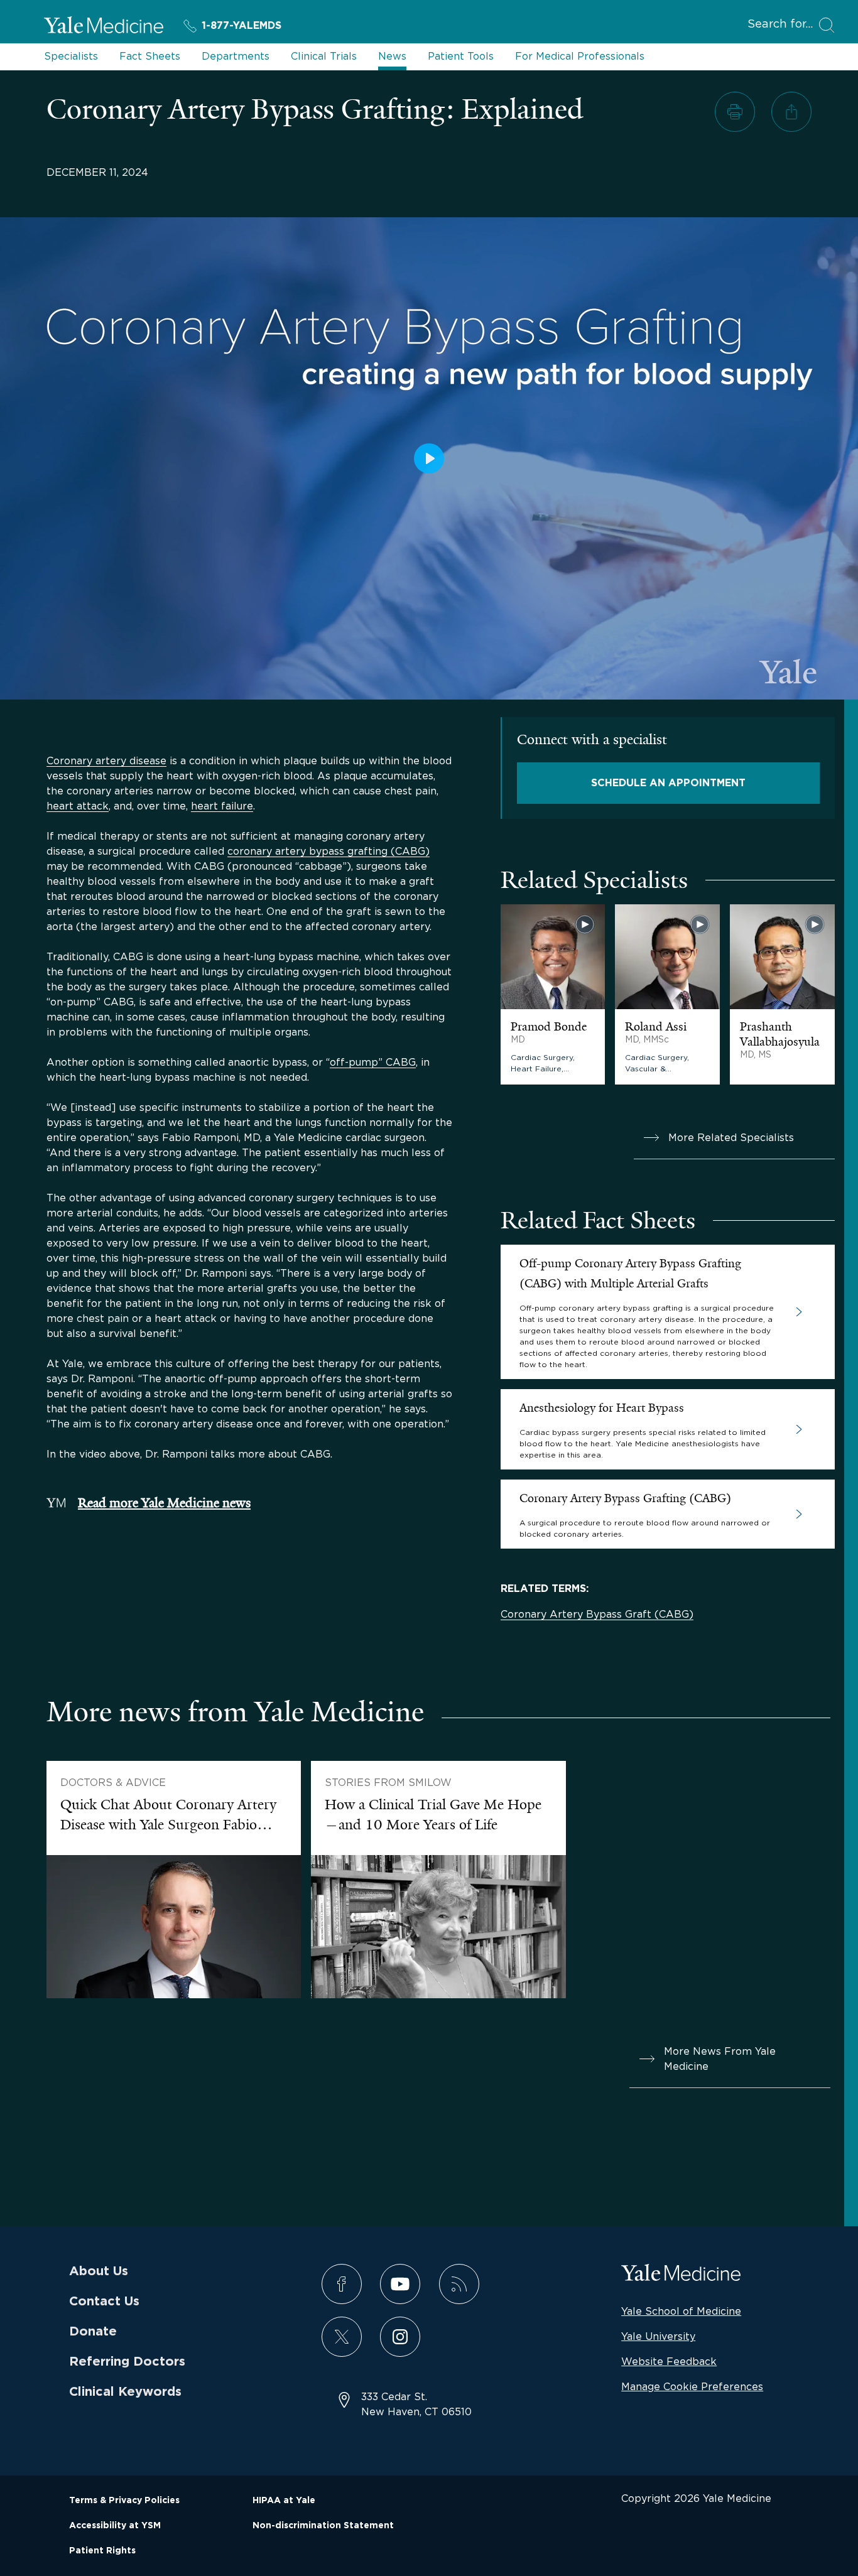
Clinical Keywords (125, 2392)
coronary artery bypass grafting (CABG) (329, 851)
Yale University (658, 2336)
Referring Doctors (127, 2362)
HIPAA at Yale (284, 2501)
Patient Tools (461, 56)
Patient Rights (102, 2551)
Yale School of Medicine (681, 2311)
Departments (236, 56)
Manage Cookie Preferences (692, 2386)
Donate (93, 2332)
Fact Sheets (150, 56)
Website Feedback (669, 2361)
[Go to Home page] (104, 27)
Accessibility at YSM (115, 2526)
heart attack (78, 806)
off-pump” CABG (373, 1062)
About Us (99, 2271)
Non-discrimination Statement (323, 2526)
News (392, 56)
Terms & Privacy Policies (124, 2501)
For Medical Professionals (580, 56)
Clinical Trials (324, 56)
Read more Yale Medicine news (164, 1503)
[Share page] (791, 112)
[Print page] (735, 112)
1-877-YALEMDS (242, 26)
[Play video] (429, 458)
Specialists (71, 56)
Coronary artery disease (106, 760)
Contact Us (104, 2302)
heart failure (222, 806)
